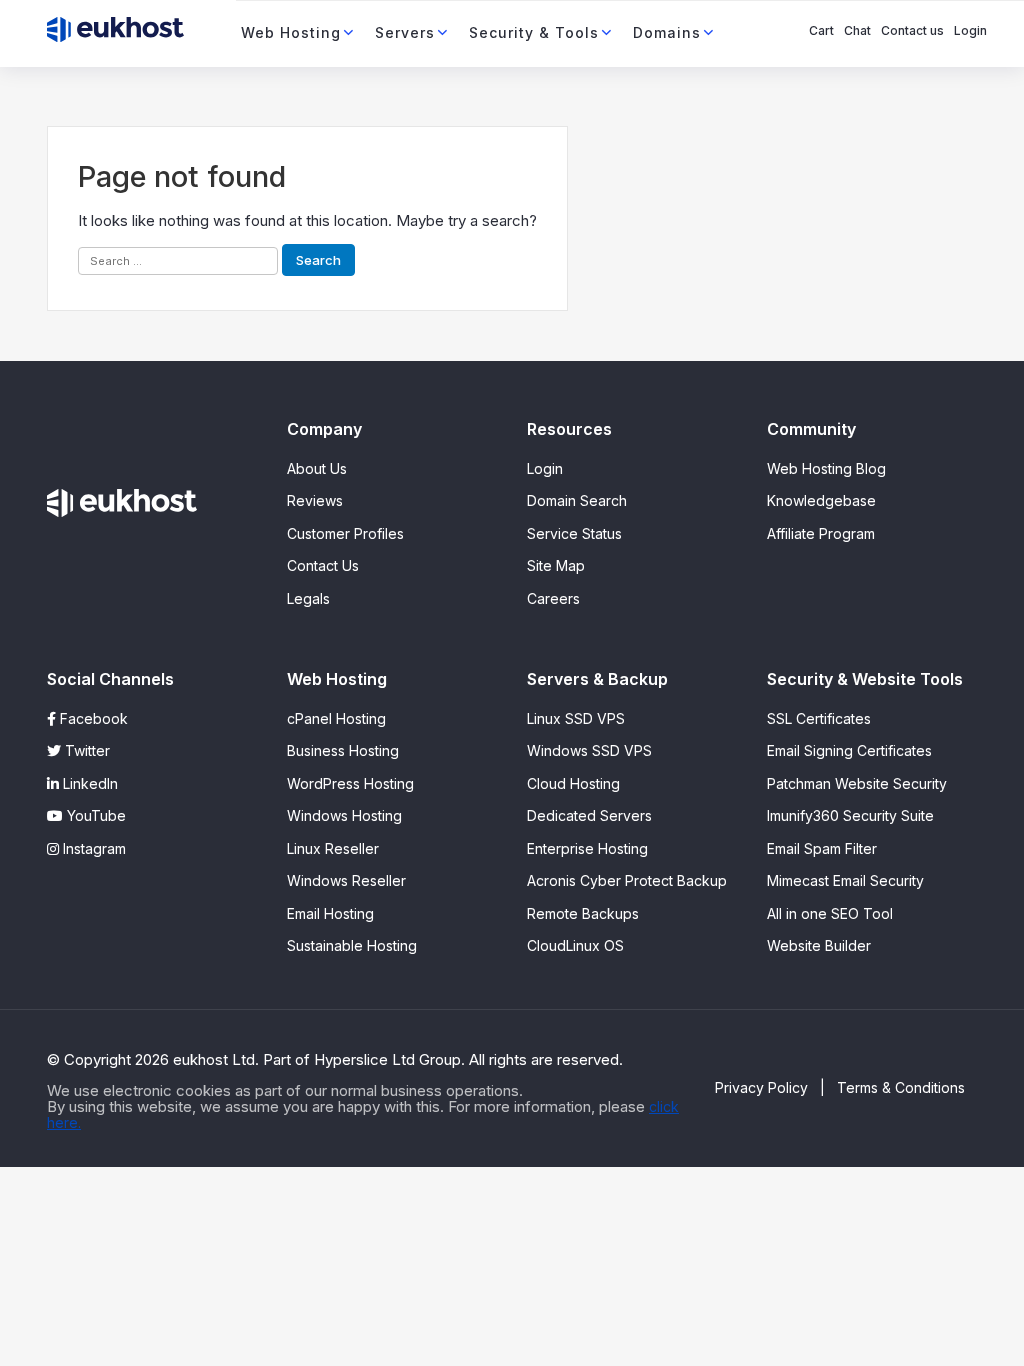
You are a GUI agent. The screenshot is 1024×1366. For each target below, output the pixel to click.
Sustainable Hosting (352, 945)
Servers (405, 32)
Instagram (92, 848)
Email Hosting (330, 913)
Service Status (574, 533)
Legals (308, 598)
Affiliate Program (821, 533)
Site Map (556, 565)
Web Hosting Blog (826, 468)
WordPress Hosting (350, 783)
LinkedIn (88, 783)
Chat (857, 30)
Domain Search (577, 500)
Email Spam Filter (822, 848)
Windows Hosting (344, 815)
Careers (553, 598)
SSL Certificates (819, 718)
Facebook (92, 718)
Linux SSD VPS (576, 718)
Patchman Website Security (857, 783)
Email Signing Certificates (849, 750)
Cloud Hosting (573, 783)
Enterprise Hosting (587, 848)
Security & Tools (534, 32)
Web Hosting (291, 32)
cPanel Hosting (336, 718)
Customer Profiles (345, 533)
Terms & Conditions (901, 1087)
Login (970, 30)
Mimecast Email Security (845, 880)
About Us (317, 468)
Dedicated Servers (589, 815)
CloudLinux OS (575, 945)
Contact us (912, 30)
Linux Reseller (333, 848)
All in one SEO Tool (830, 913)
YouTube (94, 815)
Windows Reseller (346, 880)
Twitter (85, 750)
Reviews (315, 500)
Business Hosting (343, 750)
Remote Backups (583, 913)
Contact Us (323, 565)
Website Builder (819, 945)
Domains (667, 32)
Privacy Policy (761, 1087)
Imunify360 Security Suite (850, 815)
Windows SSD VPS (589, 750)
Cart (821, 30)
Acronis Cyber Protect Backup (627, 880)
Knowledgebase (821, 500)
